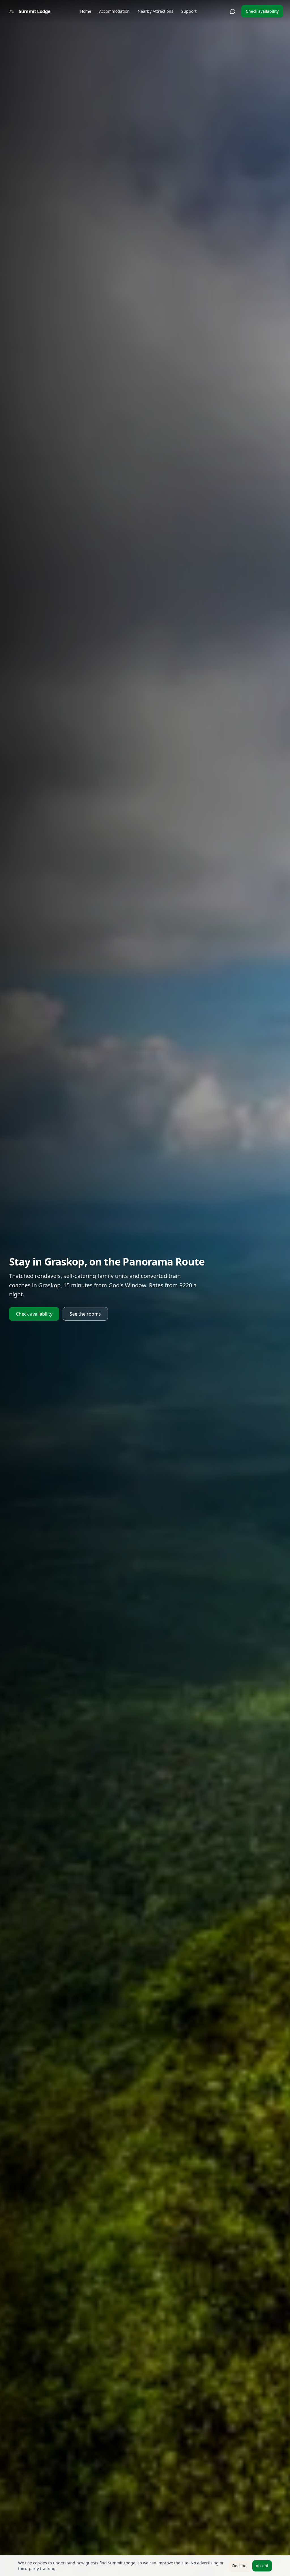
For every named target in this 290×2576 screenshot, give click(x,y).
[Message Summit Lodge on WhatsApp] (233, 11)
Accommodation (114, 11)
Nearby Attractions (155, 11)
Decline (239, 2566)
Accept (262, 2566)
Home (86, 11)
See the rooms (85, 1314)
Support (189, 11)
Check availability (262, 11)
